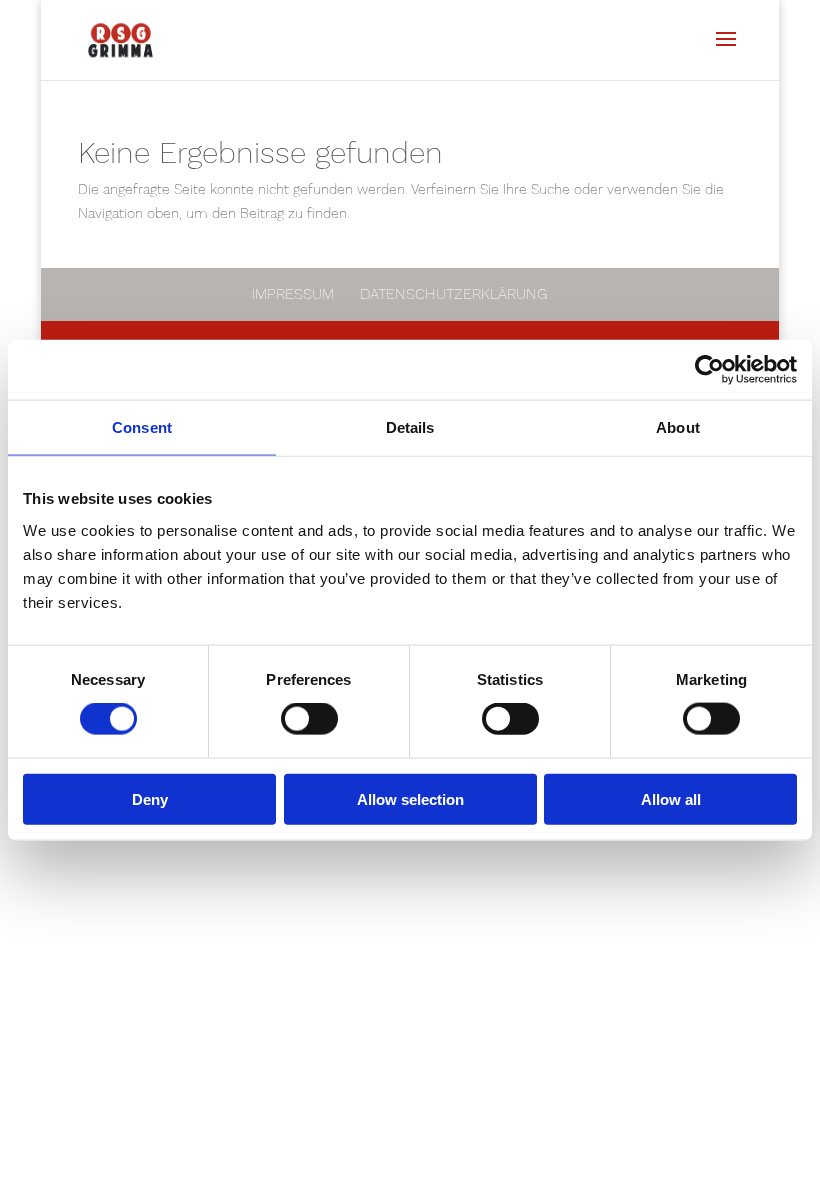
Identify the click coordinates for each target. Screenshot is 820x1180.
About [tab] (678, 427)
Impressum (293, 294)
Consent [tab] (142, 427)
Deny (150, 798)
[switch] (309, 719)
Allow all (671, 798)
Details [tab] (410, 427)
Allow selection (410, 798)
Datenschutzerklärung (453, 294)
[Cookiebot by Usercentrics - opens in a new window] (709, 370)
